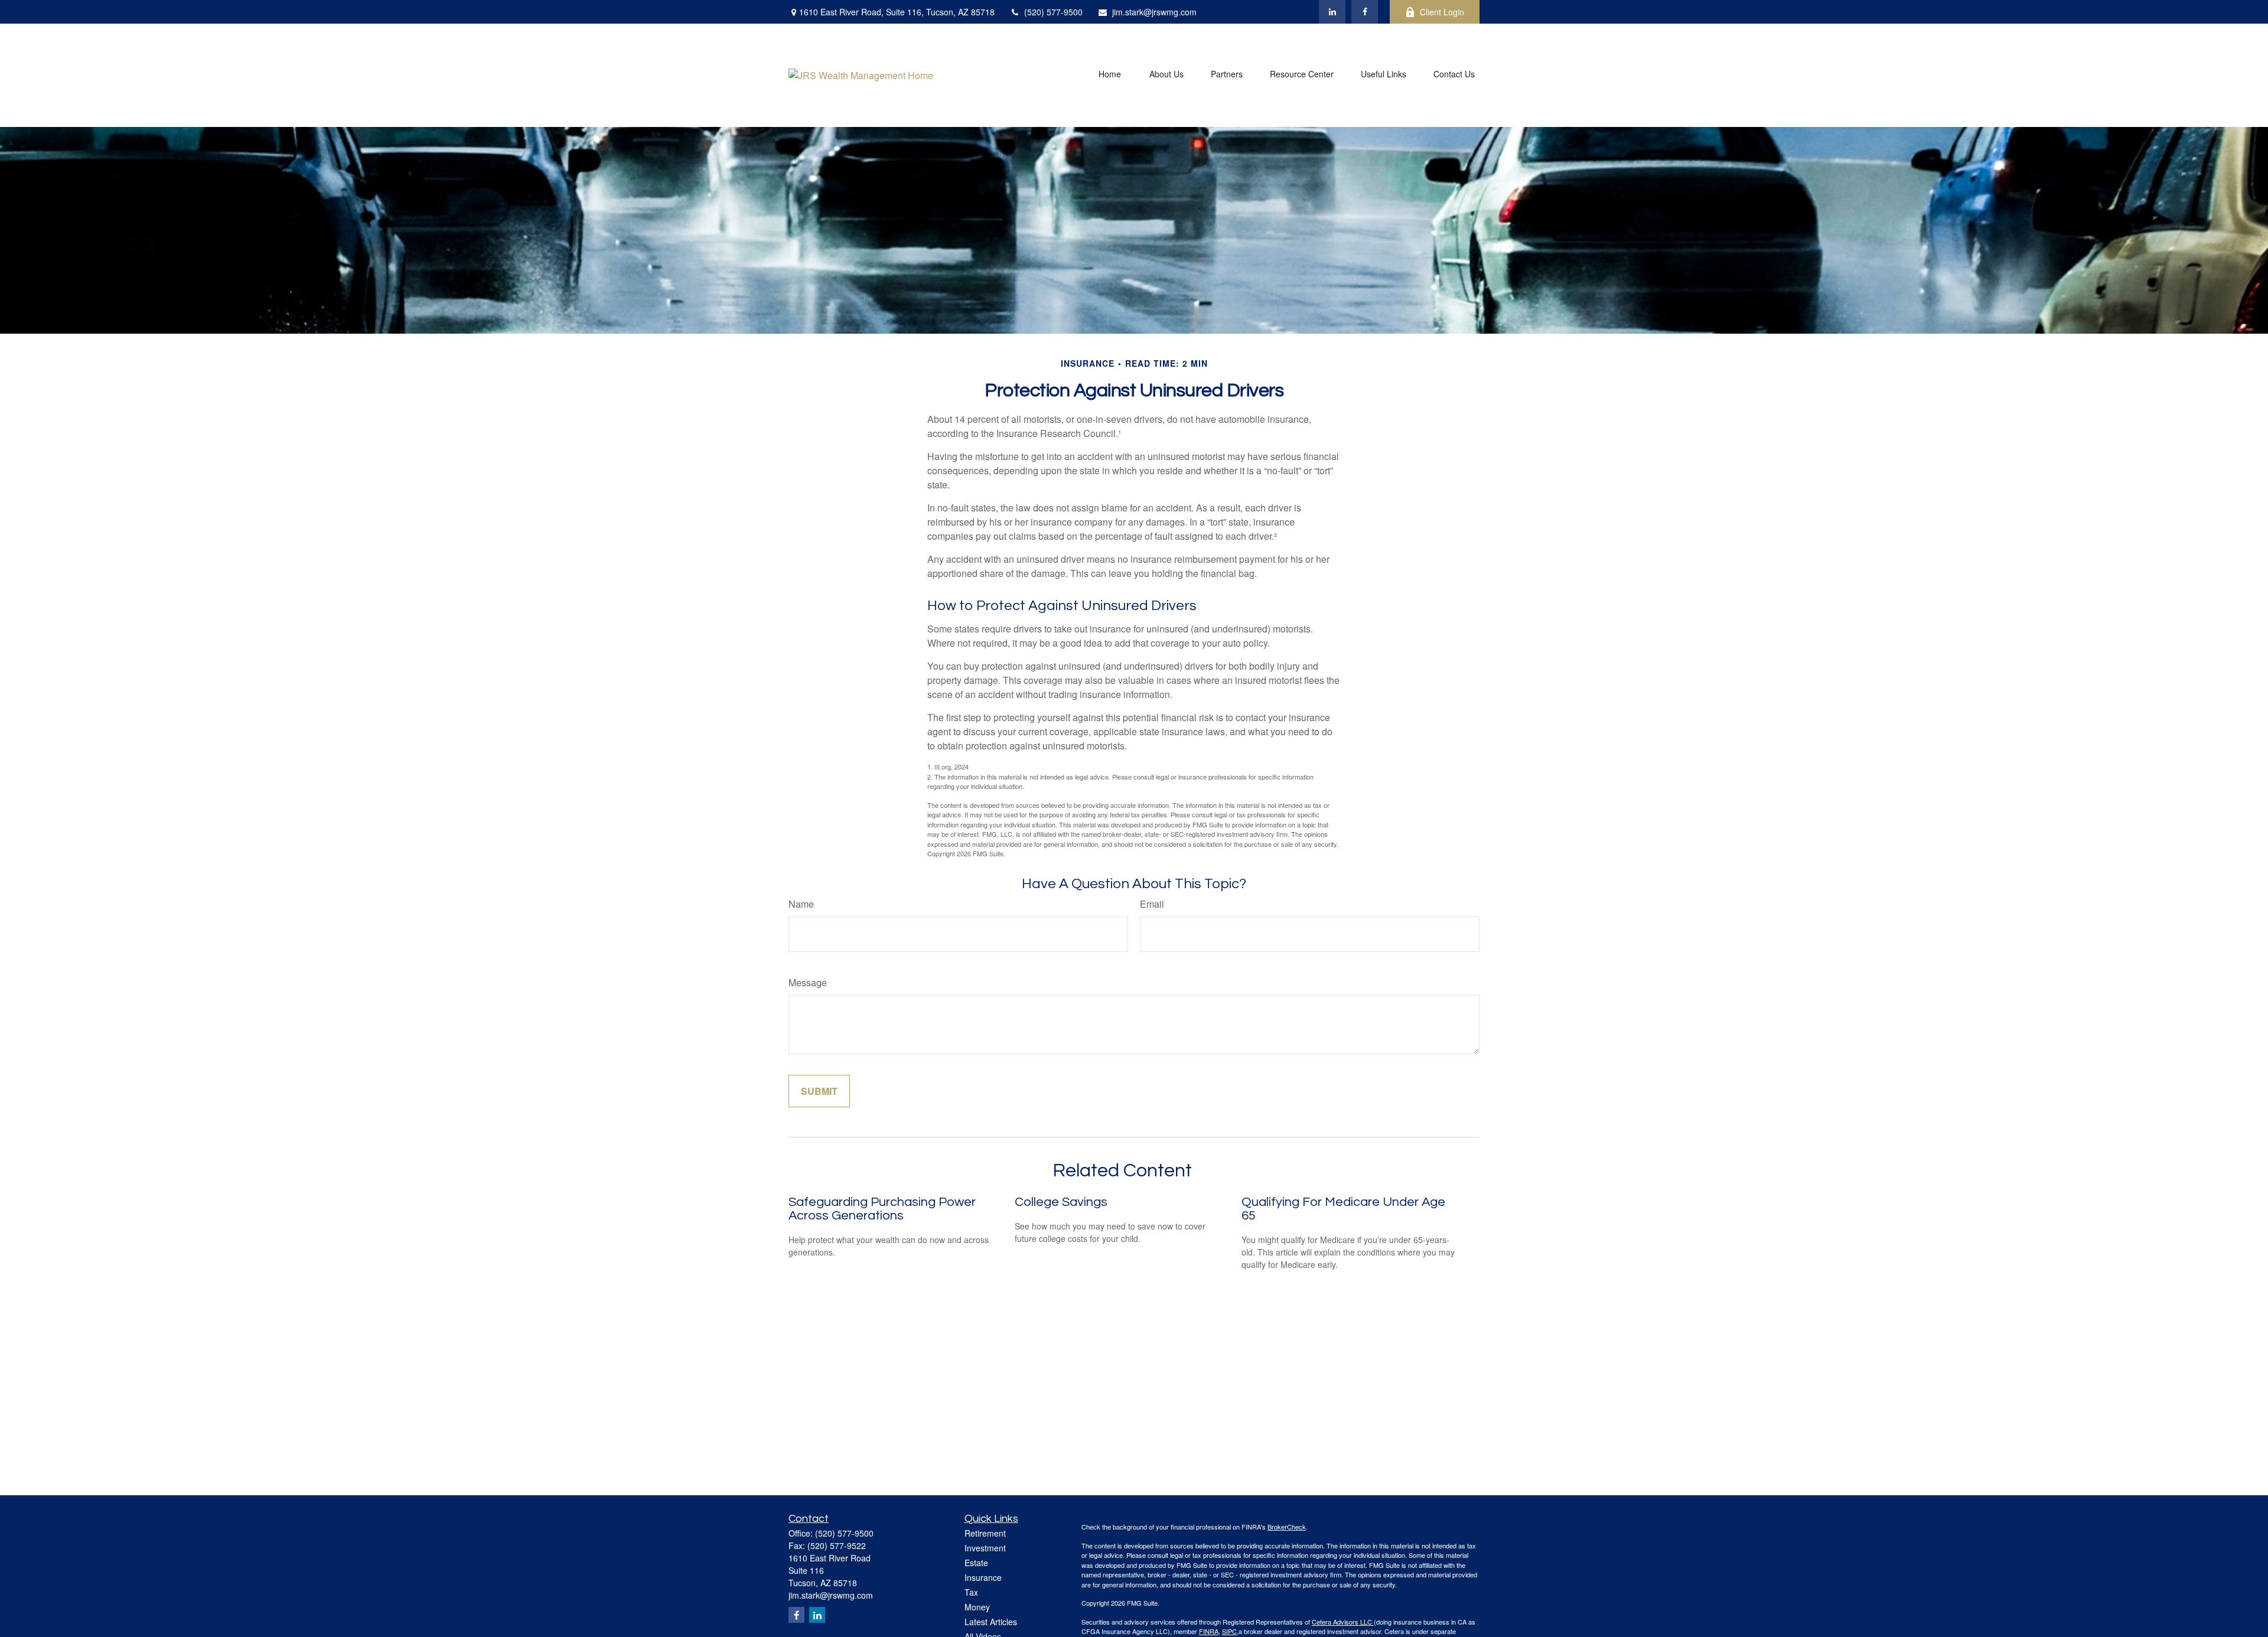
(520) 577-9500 (1053, 12)
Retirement (985, 1533)
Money (977, 1607)
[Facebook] (1365, 12)
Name (801, 904)
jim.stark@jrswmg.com (1154, 12)
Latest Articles (991, 1622)
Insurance (983, 1577)
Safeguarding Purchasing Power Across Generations (882, 1209)
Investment (985, 1548)
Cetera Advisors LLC (1343, 1622)
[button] (1110, 75)
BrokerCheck (1287, 1527)
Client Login (1442, 12)
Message (808, 982)
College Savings (1061, 1202)
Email (1152, 904)
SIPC (1229, 1631)
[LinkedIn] (1332, 12)
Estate (976, 1563)
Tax (971, 1592)
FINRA (1209, 1631)
